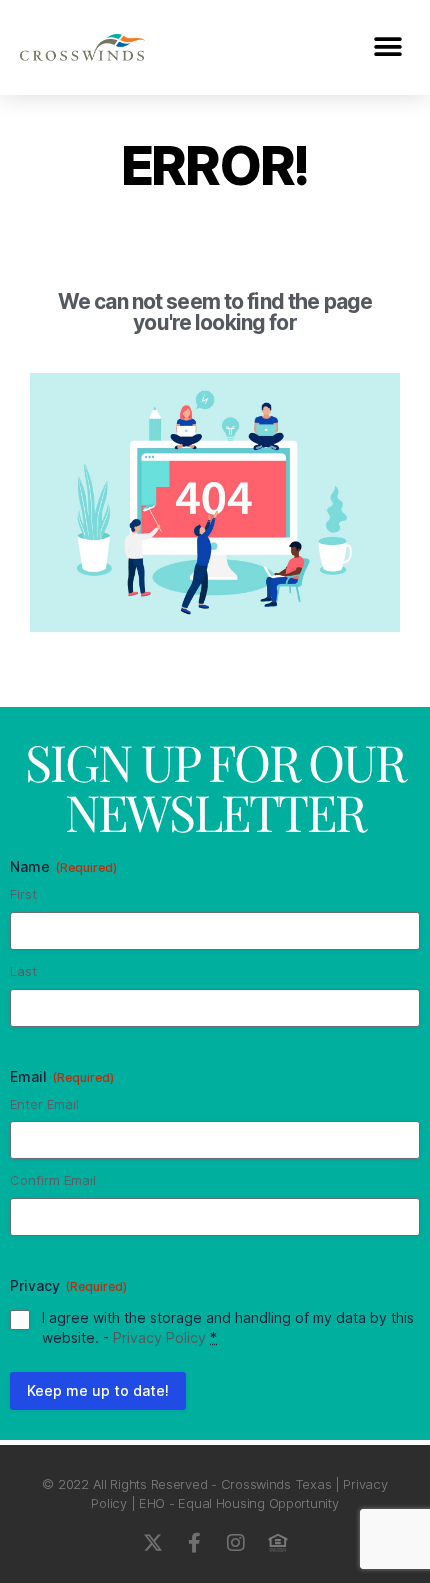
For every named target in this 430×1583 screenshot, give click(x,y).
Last (23, 971)
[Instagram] (236, 1543)
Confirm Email (53, 1180)
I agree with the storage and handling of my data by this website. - (228, 1327)
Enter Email (44, 1104)
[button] (387, 47)
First (23, 894)
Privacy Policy (159, 1337)
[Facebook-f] (194, 1543)
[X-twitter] (152, 1543)
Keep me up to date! (98, 1390)
